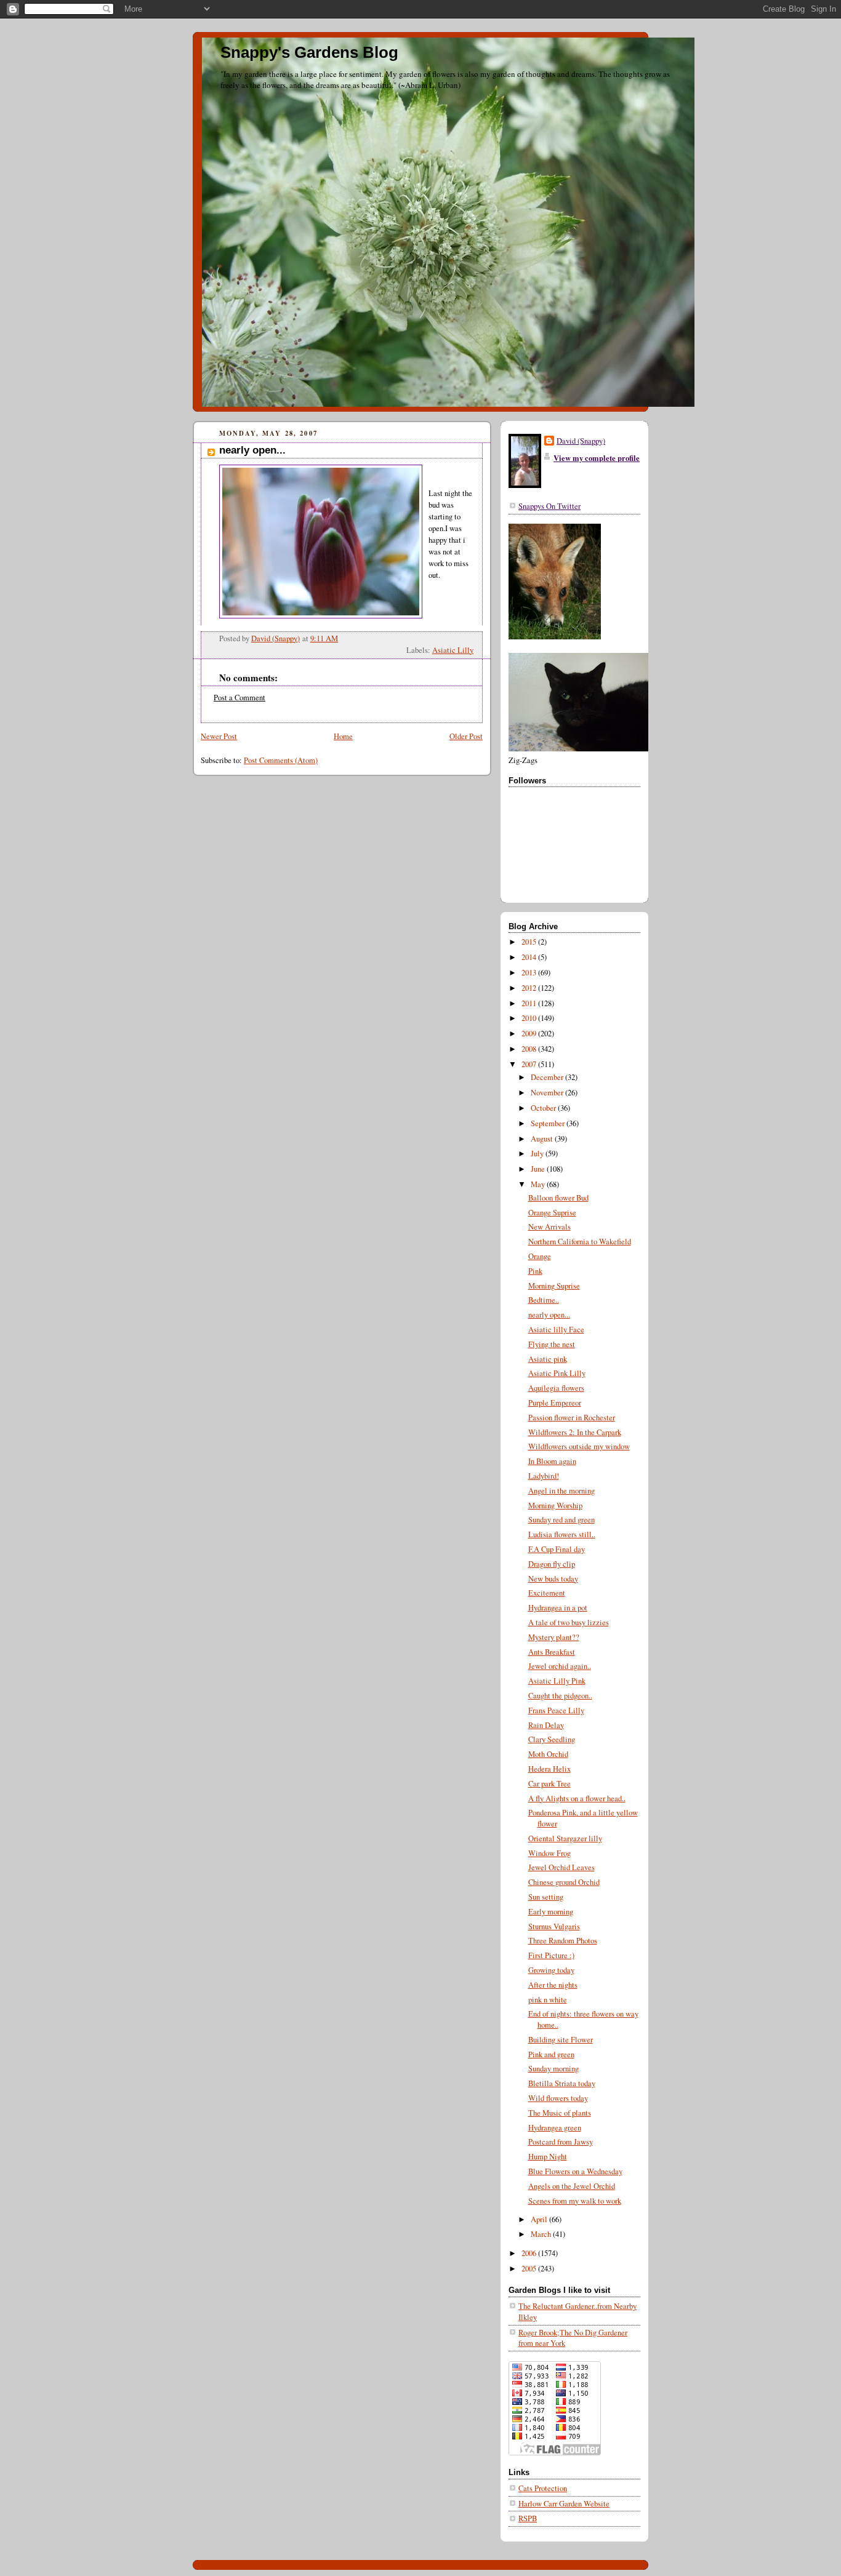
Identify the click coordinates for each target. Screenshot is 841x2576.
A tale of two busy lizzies (569, 1622)
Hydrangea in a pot (558, 1608)
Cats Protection (543, 2488)
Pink (535, 1271)
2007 (530, 1064)
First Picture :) (551, 1955)
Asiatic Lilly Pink (557, 1681)
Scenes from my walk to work (575, 2201)
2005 (530, 2269)
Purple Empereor (555, 1403)
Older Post (466, 736)
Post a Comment (239, 698)
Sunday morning (553, 2069)
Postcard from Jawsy (561, 2142)
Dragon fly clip (552, 1564)
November (548, 1093)
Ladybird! (544, 1476)
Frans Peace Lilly (556, 1710)
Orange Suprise (552, 1213)
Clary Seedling (552, 1739)
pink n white (548, 2000)
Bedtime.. (544, 1300)
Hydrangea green (555, 2128)
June (539, 1169)
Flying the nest (552, 1344)
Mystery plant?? (554, 1637)
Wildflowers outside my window (579, 1446)
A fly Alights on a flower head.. (577, 1798)
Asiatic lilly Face (556, 1330)
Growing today (551, 1970)
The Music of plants (560, 2113)
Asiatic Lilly (453, 650)
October (544, 1108)
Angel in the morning (561, 1491)
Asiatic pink (548, 1359)
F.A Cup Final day (557, 1549)
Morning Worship (555, 1506)
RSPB (528, 2518)
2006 (530, 2253)
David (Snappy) (581, 441)
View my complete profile (597, 458)
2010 (530, 1018)
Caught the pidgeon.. (560, 1696)
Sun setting (546, 1897)
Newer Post (219, 736)
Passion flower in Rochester (572, 1418)
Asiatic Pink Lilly (557, 1373)
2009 (530, 1034)
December (548, 1077)
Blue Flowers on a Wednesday (575, 2171)
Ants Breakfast (552, 1652)
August (543, 1139)
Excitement (547, 1593)
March (542, 2234)
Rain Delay (546, 1725)
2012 (530, 988)
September (549, 1123)
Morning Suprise (554, 1286)
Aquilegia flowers (556, 1388)
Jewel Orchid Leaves (561, 1867)
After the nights (553, 1985)
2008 (530, 1049)
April (540, 2219)
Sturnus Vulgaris (554, 1926)
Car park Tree (549, 1784)
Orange (540, 1256)
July (538, 1154)
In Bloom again (552, 1461)
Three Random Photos (563, 1941)
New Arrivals (549, 1227)
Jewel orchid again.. (560, 1666)
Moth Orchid (548, 1754)
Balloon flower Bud (558, 1198)
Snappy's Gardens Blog (309, 52)
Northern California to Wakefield (580, 1242)
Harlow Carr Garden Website (564, 2504)
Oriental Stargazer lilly (565, 1838)
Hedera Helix (549, 1769)
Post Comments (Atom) (281, 760)
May (539, 1184)
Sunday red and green (561, 1520)
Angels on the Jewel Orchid (572, 2186)
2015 (530, 942)
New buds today (553, 1579)
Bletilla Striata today (562, 2083)
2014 (530, 957)
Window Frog (549, 1853)
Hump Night (548, 2157)
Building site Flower (561, 2040)
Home (343, 736)
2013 (530, 973)
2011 (530, 1003)
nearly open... (549, 1315)
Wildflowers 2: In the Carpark (575, 1432)
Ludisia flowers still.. (562, 1534)
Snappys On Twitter (549, 506)
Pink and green (551, 2054)
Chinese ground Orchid (564, 1882)
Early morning (551, 1912)
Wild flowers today (558, 2098)
